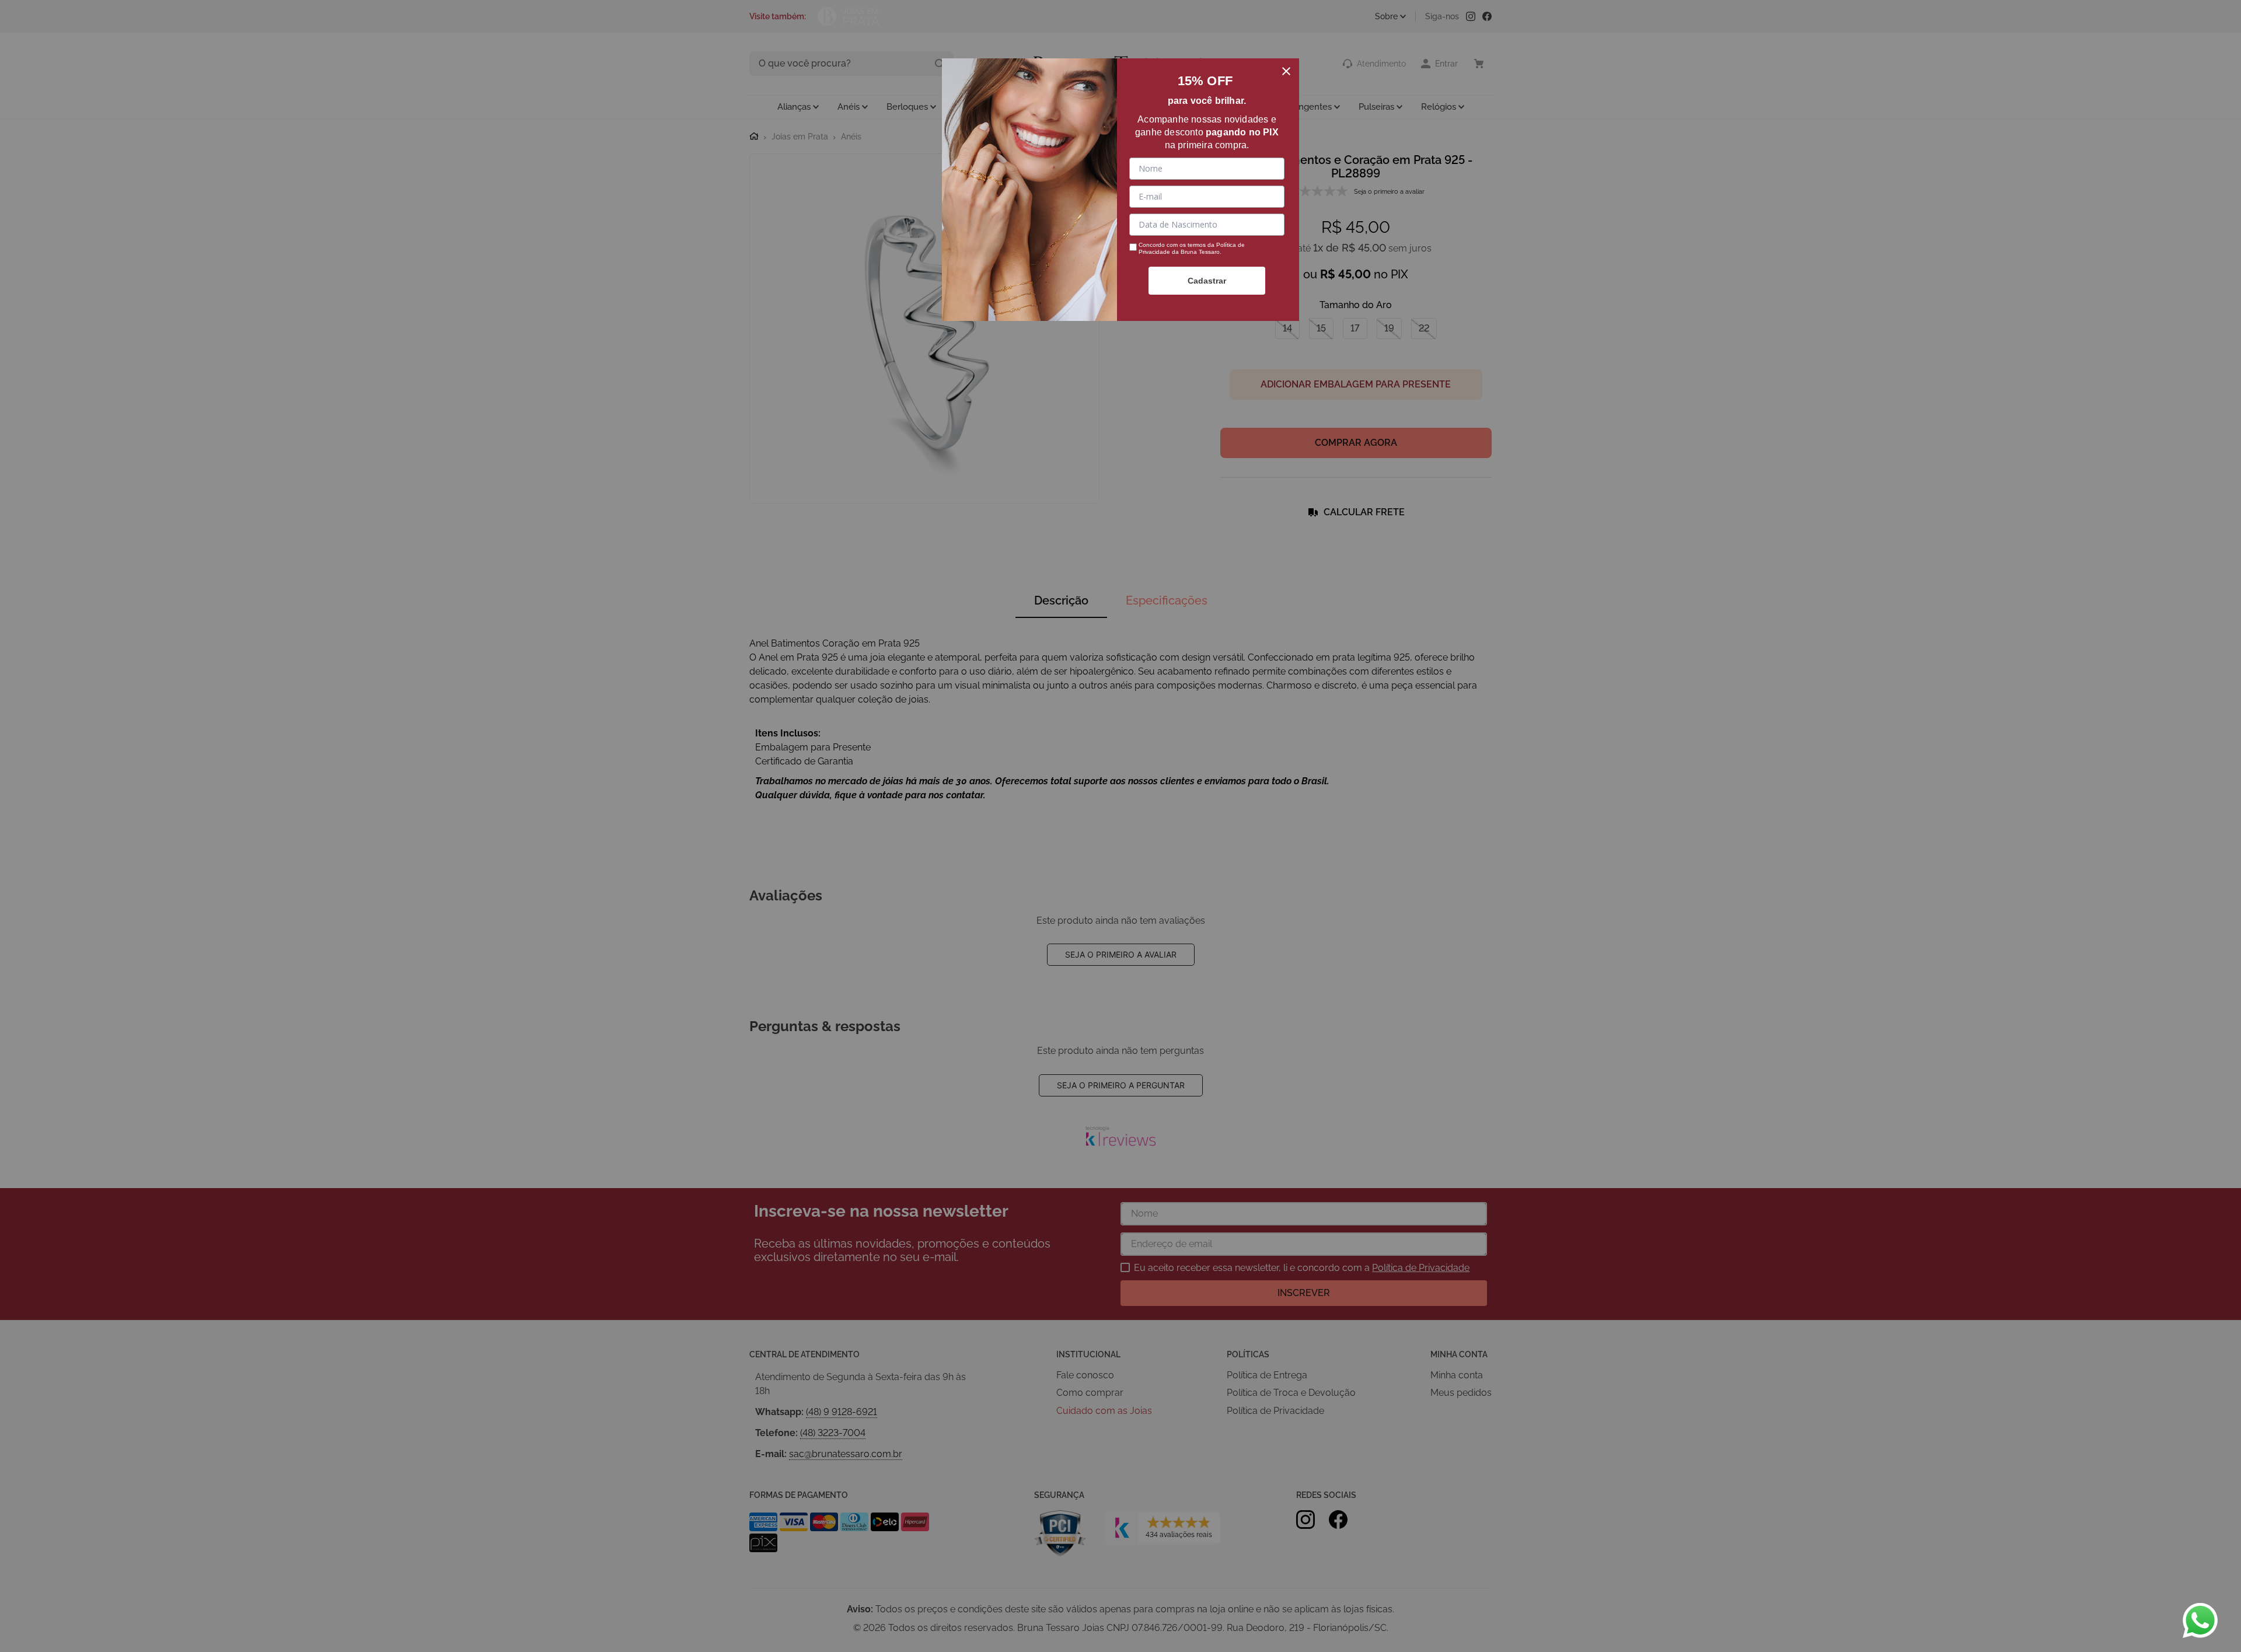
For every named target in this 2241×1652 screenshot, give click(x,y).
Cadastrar (1207, 281)
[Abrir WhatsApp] (2200, 1620)
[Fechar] (1286, 71)
